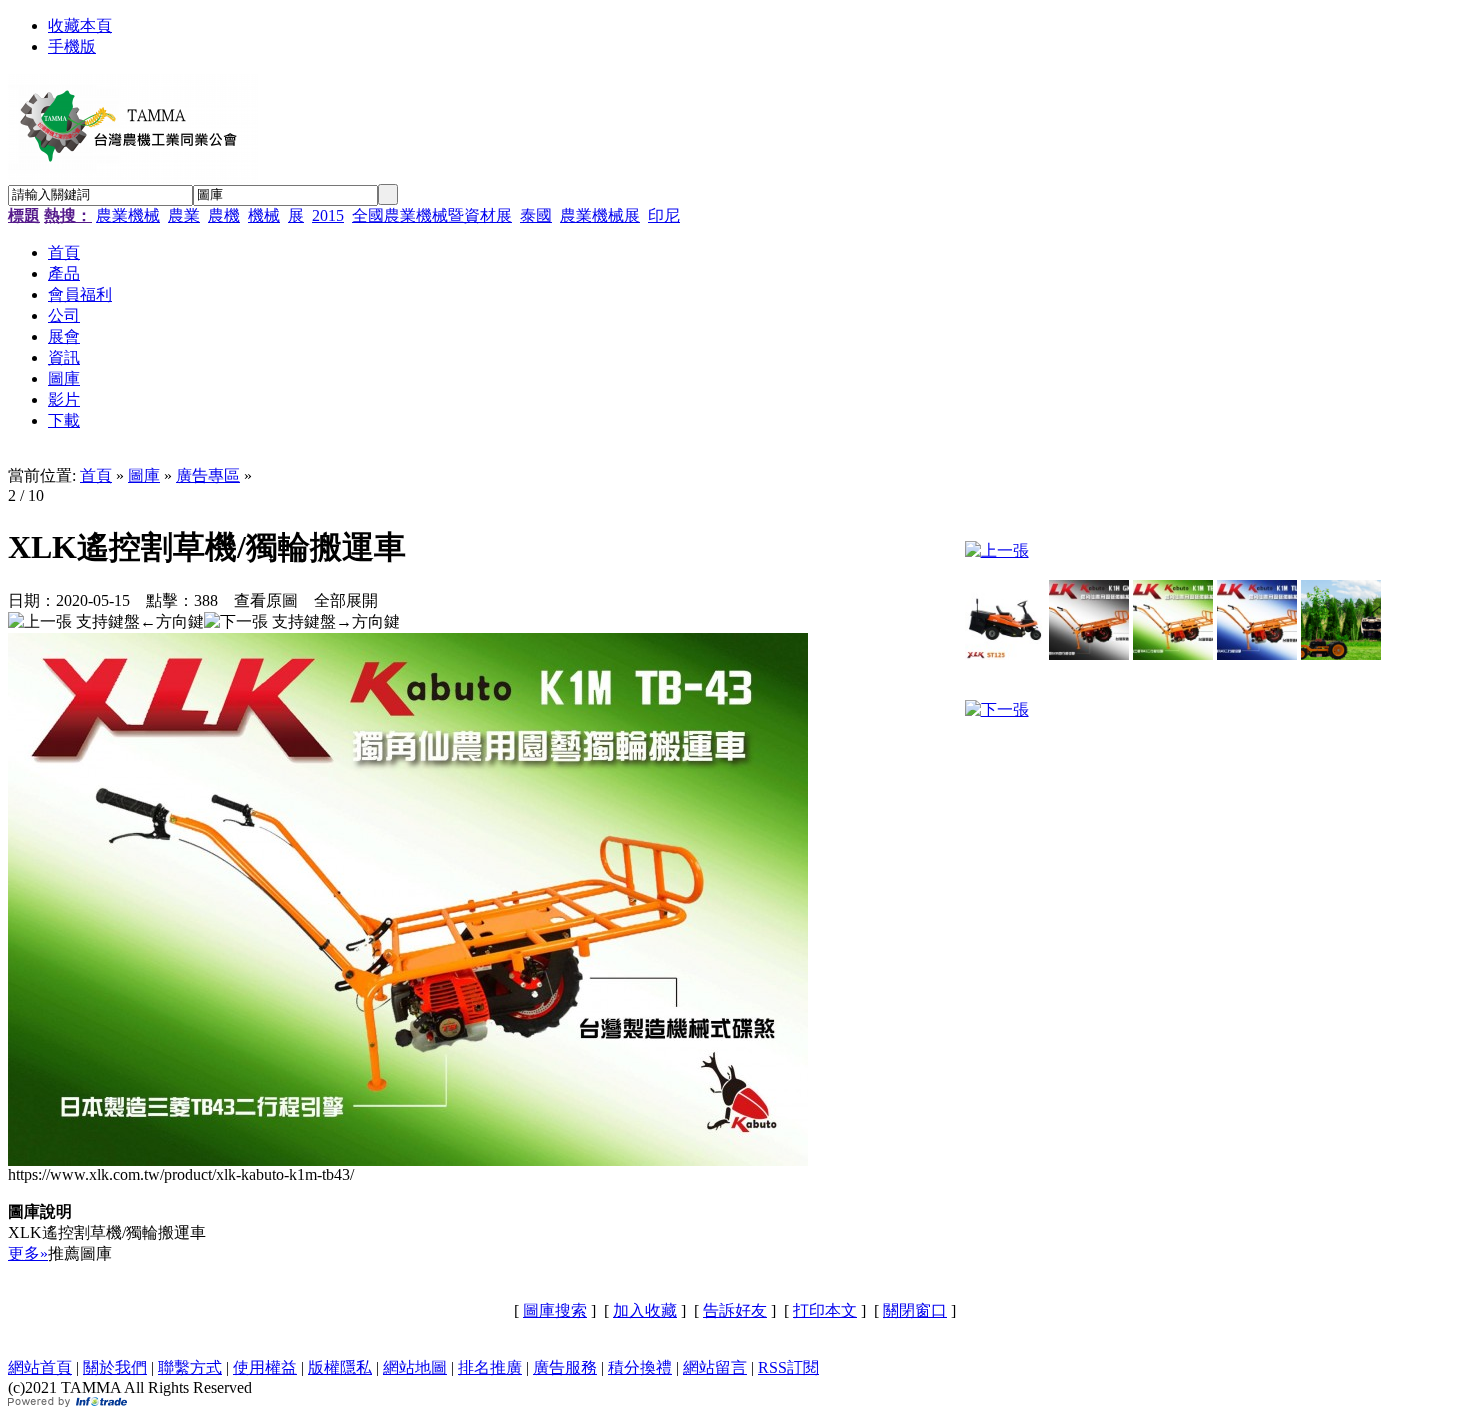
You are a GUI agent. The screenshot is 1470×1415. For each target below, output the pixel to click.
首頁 (96, 475)
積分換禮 (640, 1367)
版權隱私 (340, 1367)
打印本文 (825, 1310)
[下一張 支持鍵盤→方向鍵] (302, 622)
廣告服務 (565, 1367)
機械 (264, 215)
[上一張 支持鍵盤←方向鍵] (106, 622)
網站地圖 (415, 1367)
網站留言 (715, 1367)
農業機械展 (600, 215)
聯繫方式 (190, 1367)
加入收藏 (645, 1310)
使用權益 (265, 1367)
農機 (224, 215)
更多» (28, 1253)
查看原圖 (266, 600)
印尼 (664, 215)
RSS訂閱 (788, 1367)
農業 (184, 215)
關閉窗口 (915, 1310)
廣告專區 (208, 475)
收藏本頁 (80, 25)
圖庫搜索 (555, 1310)
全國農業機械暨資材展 (432, 215)
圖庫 (144, 475)
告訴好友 (735, 1310)
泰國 (536, 215)
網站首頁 (40, 1367)
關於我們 (115, 1367)
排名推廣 (490, 1367)
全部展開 (346, 600)
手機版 (72, 46)
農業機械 (128, 215)
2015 (328, 215)
